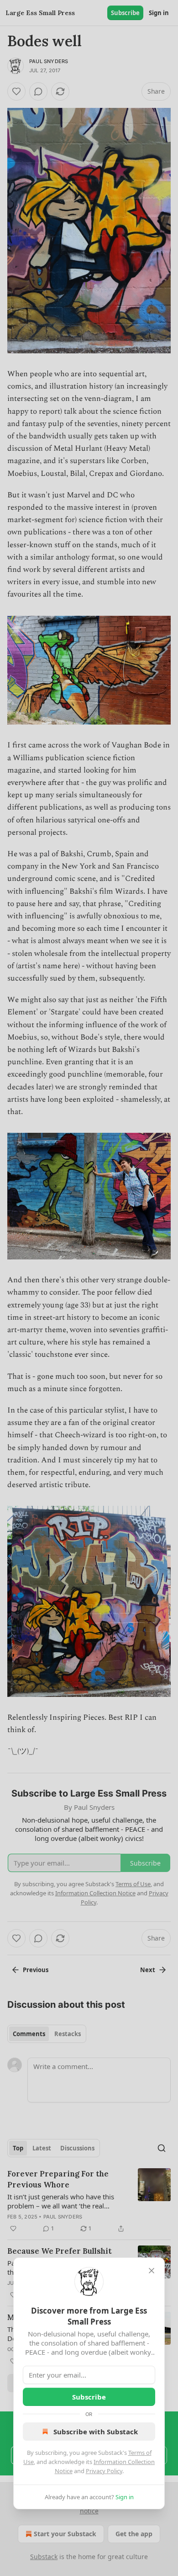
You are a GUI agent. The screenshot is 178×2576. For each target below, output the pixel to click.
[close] (152, 2271)
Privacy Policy (104, 2471)
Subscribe (89, 2397)
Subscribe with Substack (96, 2432)
